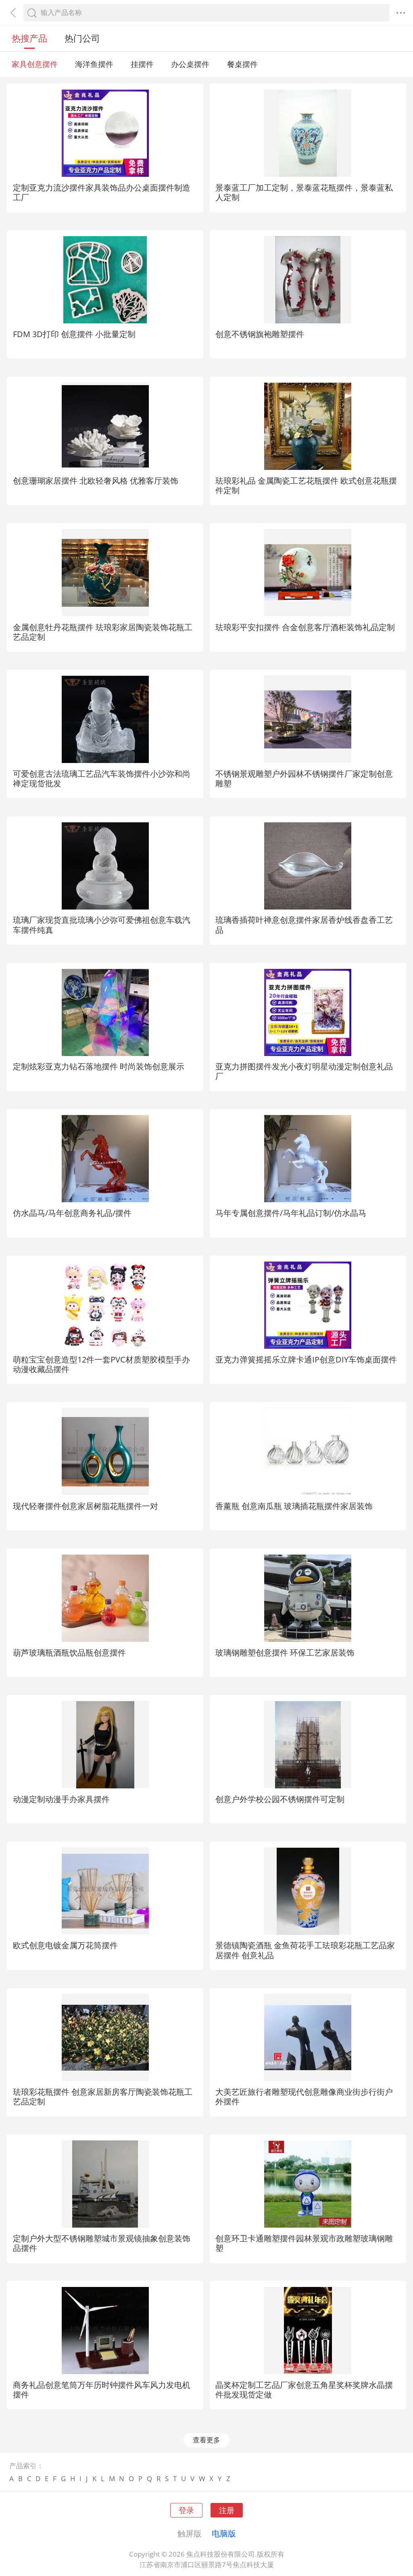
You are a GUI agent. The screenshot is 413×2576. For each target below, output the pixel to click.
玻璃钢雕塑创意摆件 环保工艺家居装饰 (285, 1652)
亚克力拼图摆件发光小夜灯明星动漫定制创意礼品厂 (304, 1071)
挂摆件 (142, 64)
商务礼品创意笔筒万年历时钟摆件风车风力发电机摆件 (102, 2389)
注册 (227, 2510)
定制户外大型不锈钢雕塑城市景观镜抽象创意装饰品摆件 (102, 2243)
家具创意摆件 (35, 64)
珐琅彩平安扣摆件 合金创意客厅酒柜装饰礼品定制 (305, 627)
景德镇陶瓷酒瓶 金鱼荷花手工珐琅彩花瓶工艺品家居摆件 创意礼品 (305, 1950)
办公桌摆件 (190, 64)
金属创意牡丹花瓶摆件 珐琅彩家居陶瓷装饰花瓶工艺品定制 (103, 632)
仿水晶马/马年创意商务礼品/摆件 (72, 1213)
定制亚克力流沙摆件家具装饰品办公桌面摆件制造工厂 (102, 192)
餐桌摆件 (242, 64)
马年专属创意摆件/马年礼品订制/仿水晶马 (291, 1213)
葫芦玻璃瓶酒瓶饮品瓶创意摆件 (69, 1652)
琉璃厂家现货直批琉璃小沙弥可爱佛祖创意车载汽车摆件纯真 (102, 924)
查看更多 (206, 2440)
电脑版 (224, 2533)
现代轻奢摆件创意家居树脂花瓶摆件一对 (86, 1506)
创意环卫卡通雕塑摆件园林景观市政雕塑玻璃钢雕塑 (304, 2243)
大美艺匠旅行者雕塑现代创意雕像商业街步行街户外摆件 (304, 2096)
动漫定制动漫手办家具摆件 (61, 1799)
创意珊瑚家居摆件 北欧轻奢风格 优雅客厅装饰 (96, 480)
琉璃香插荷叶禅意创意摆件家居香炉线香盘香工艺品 (304, 924)
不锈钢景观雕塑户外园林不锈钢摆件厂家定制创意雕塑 (304, 778)
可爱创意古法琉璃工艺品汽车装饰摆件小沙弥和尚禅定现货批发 (102, 778)
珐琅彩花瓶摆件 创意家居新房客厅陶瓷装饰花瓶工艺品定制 (103, 2096)
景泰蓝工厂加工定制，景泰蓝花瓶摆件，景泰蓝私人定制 (304, 192)
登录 (186, 2510)
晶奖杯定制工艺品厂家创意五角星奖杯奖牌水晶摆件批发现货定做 (304, 2389)
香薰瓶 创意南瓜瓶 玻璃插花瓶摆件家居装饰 (294, 1506)
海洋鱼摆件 (94, 64)
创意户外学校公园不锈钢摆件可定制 (280, 1799)
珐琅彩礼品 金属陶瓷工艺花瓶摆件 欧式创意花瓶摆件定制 (306, 485)
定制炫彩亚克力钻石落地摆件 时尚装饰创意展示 (99, 1066)
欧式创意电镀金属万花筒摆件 (65, 1945)
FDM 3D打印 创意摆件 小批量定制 (74, 334)
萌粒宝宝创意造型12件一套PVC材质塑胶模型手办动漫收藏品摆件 (101, 1364)
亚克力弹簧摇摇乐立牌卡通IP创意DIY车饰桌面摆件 (306, 1359)
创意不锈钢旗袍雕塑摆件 (260, 334)
